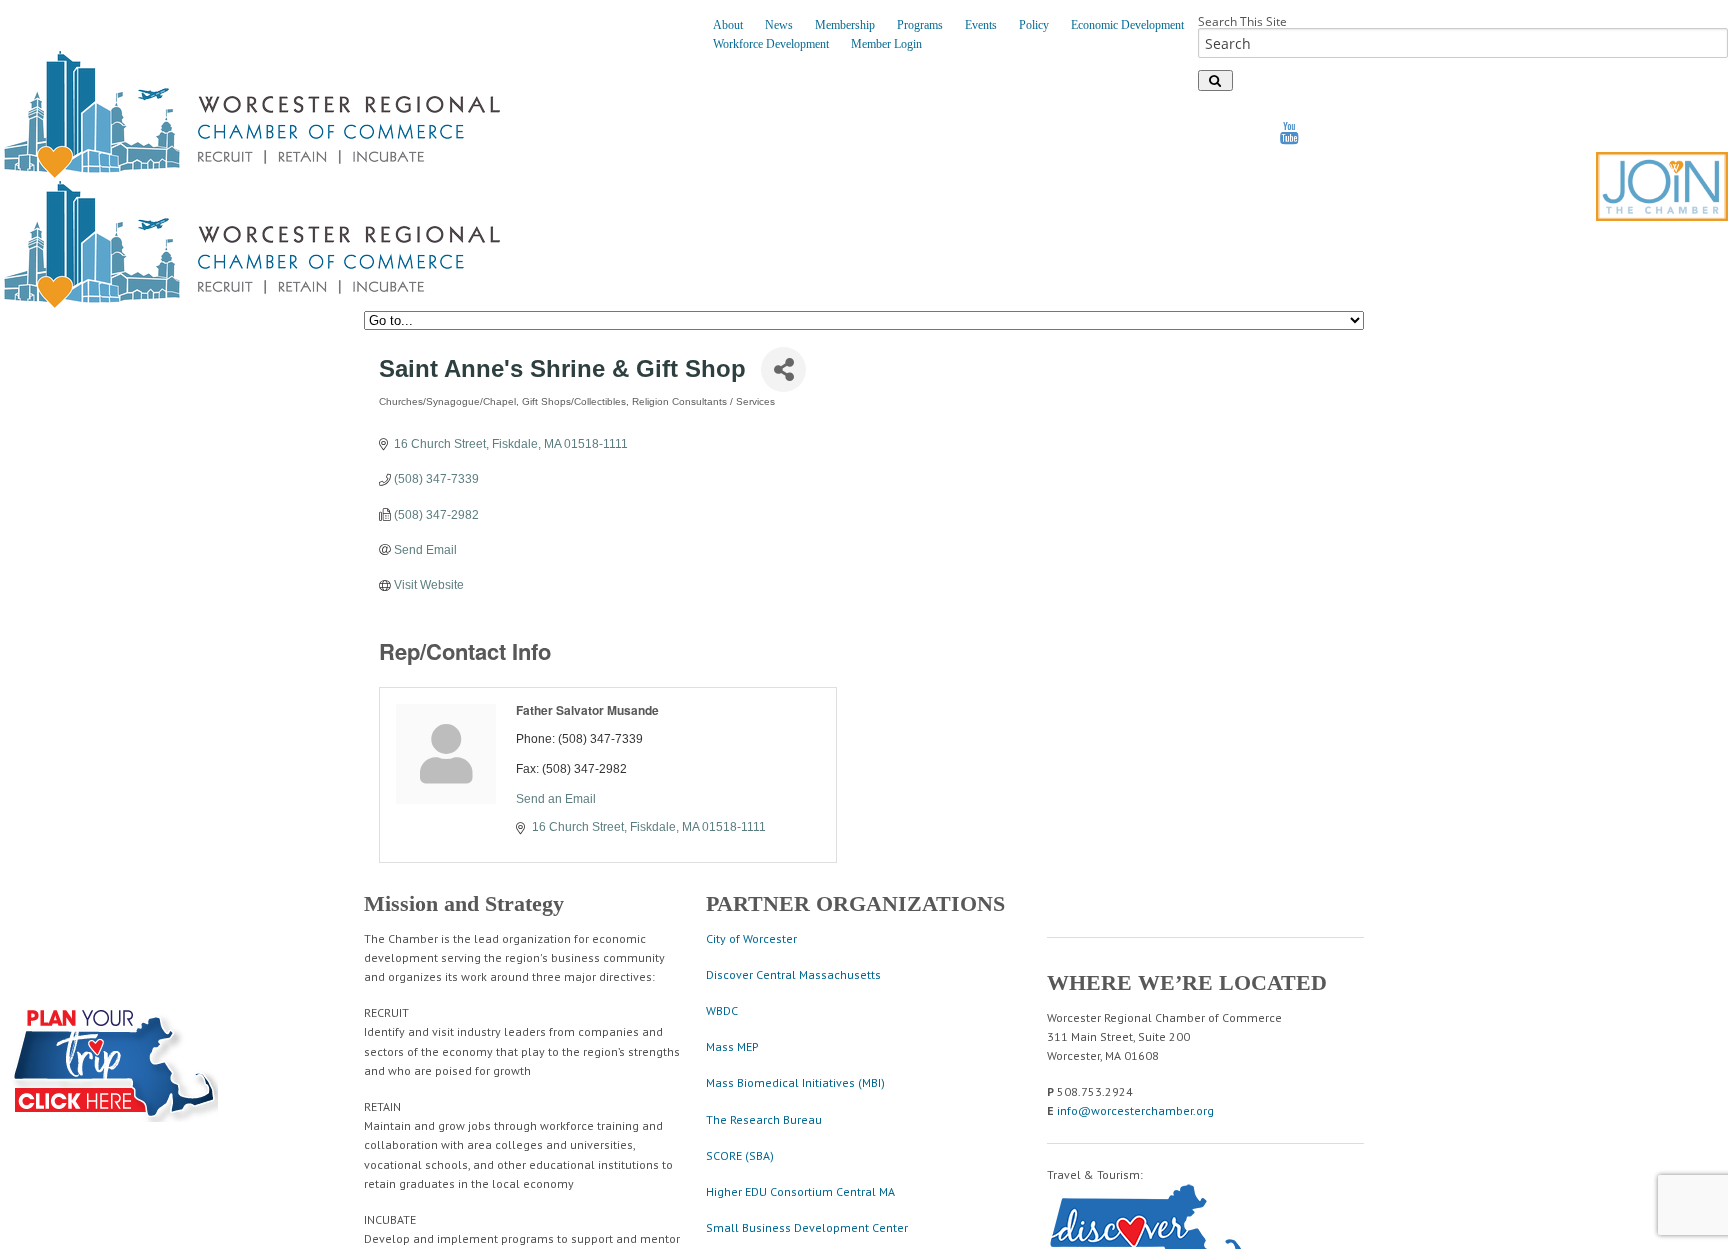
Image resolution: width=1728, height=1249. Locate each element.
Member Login (886, 44)
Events (981, 25)
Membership (845, 25)
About (728, 25)
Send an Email (556, 799)
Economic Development (1127, 25)
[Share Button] (783, 369)
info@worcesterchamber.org (1135, 1110)
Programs (920, 25)
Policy (1034, 25)
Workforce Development (771, 44)
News (779, 25)
